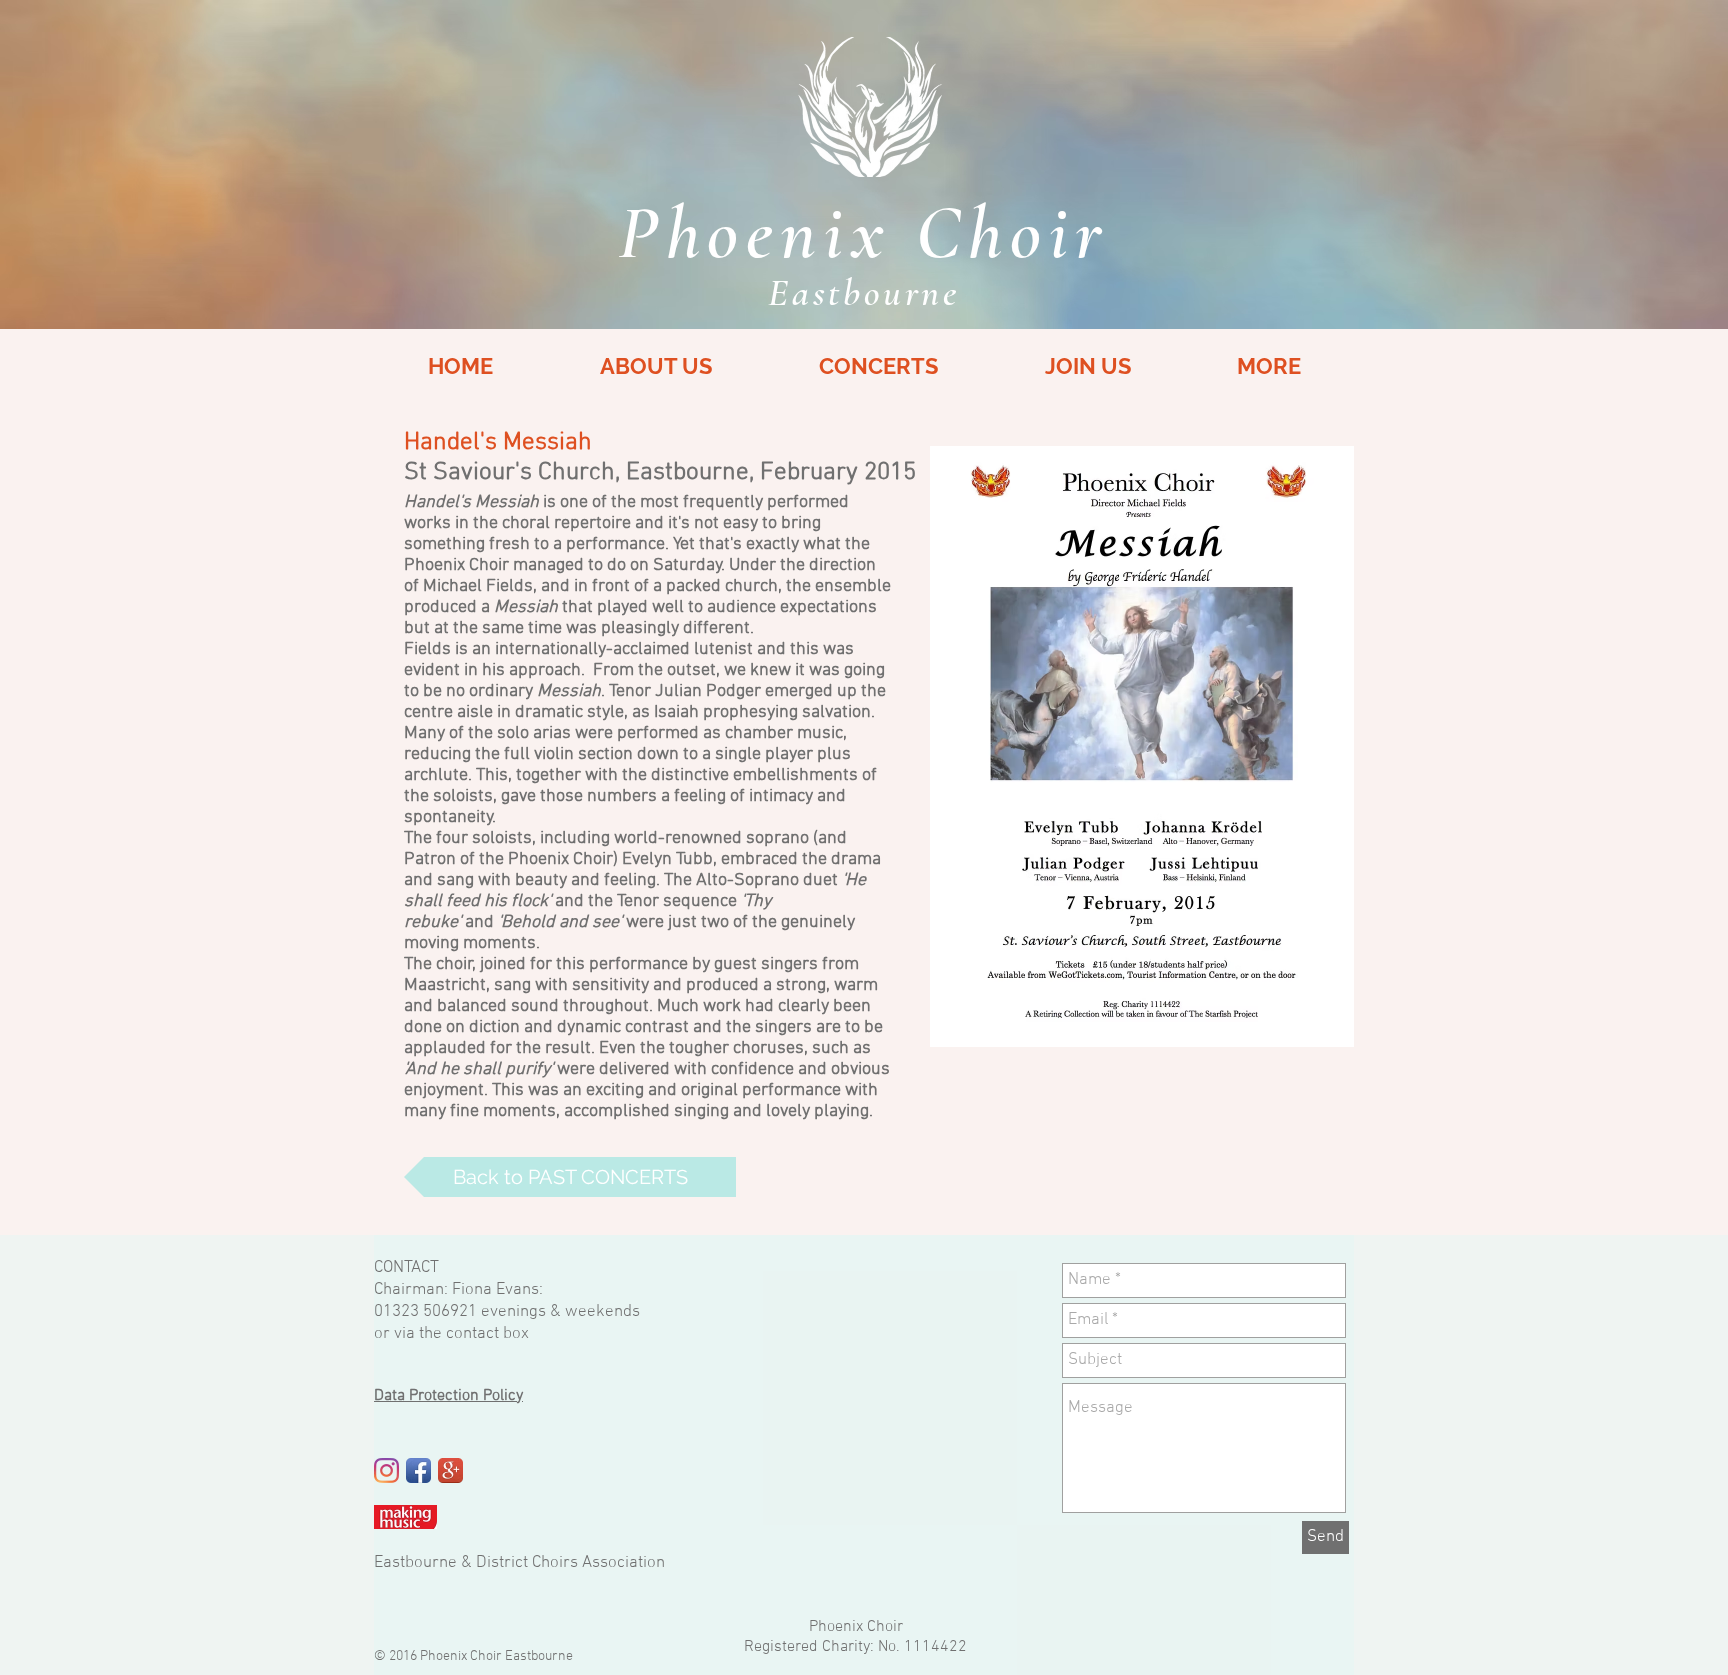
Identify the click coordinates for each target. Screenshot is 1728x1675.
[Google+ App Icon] (450, 1470)
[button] (1269, 366)
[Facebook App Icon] (418, 1470)
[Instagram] (386, 1470)
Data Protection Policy (448, 1396)
